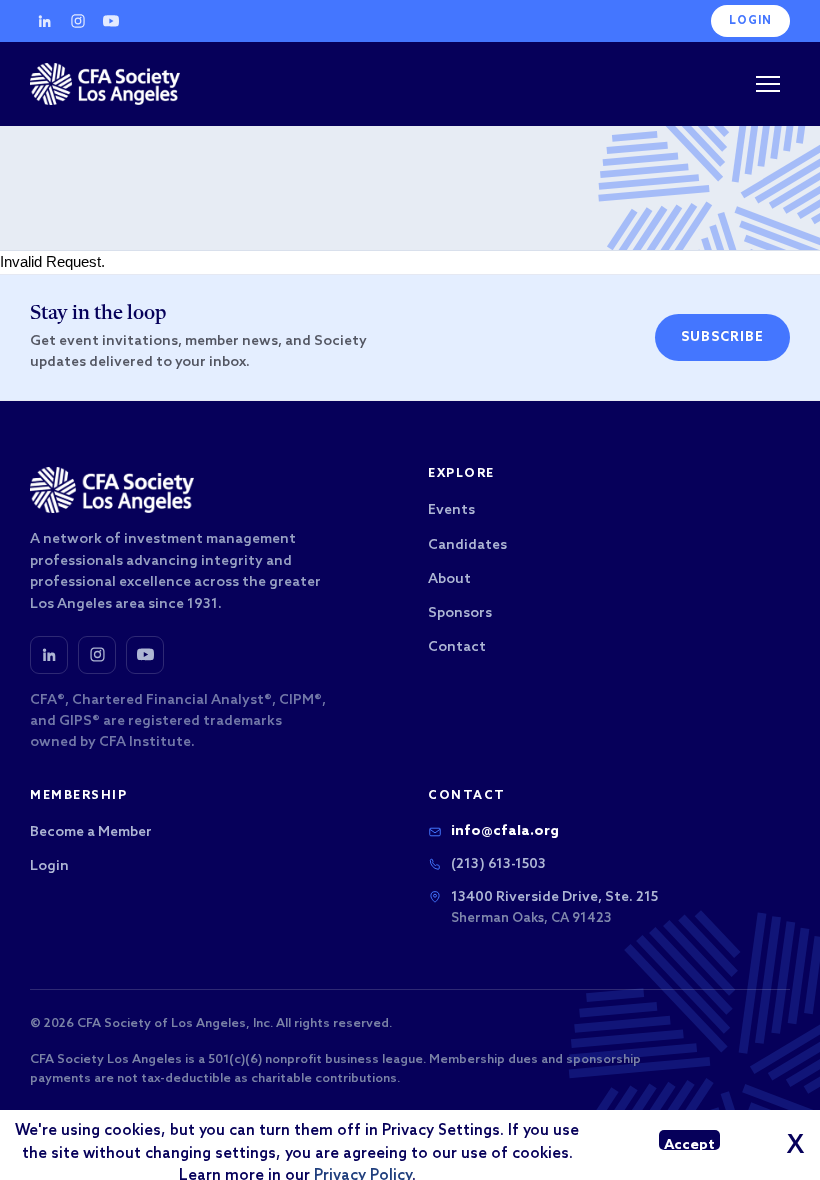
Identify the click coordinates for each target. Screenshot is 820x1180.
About (449, 579)
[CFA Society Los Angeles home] (105, 84)
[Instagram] (78, 21)
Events (451, 510)
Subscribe (722, 337)
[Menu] (768, 84)
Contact (457, 647)
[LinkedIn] (45, 21)
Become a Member (91, 832)
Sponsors (460, 613)
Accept (689, 1143)
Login (750, 21)
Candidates (467, 545)
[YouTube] (111, 21)
